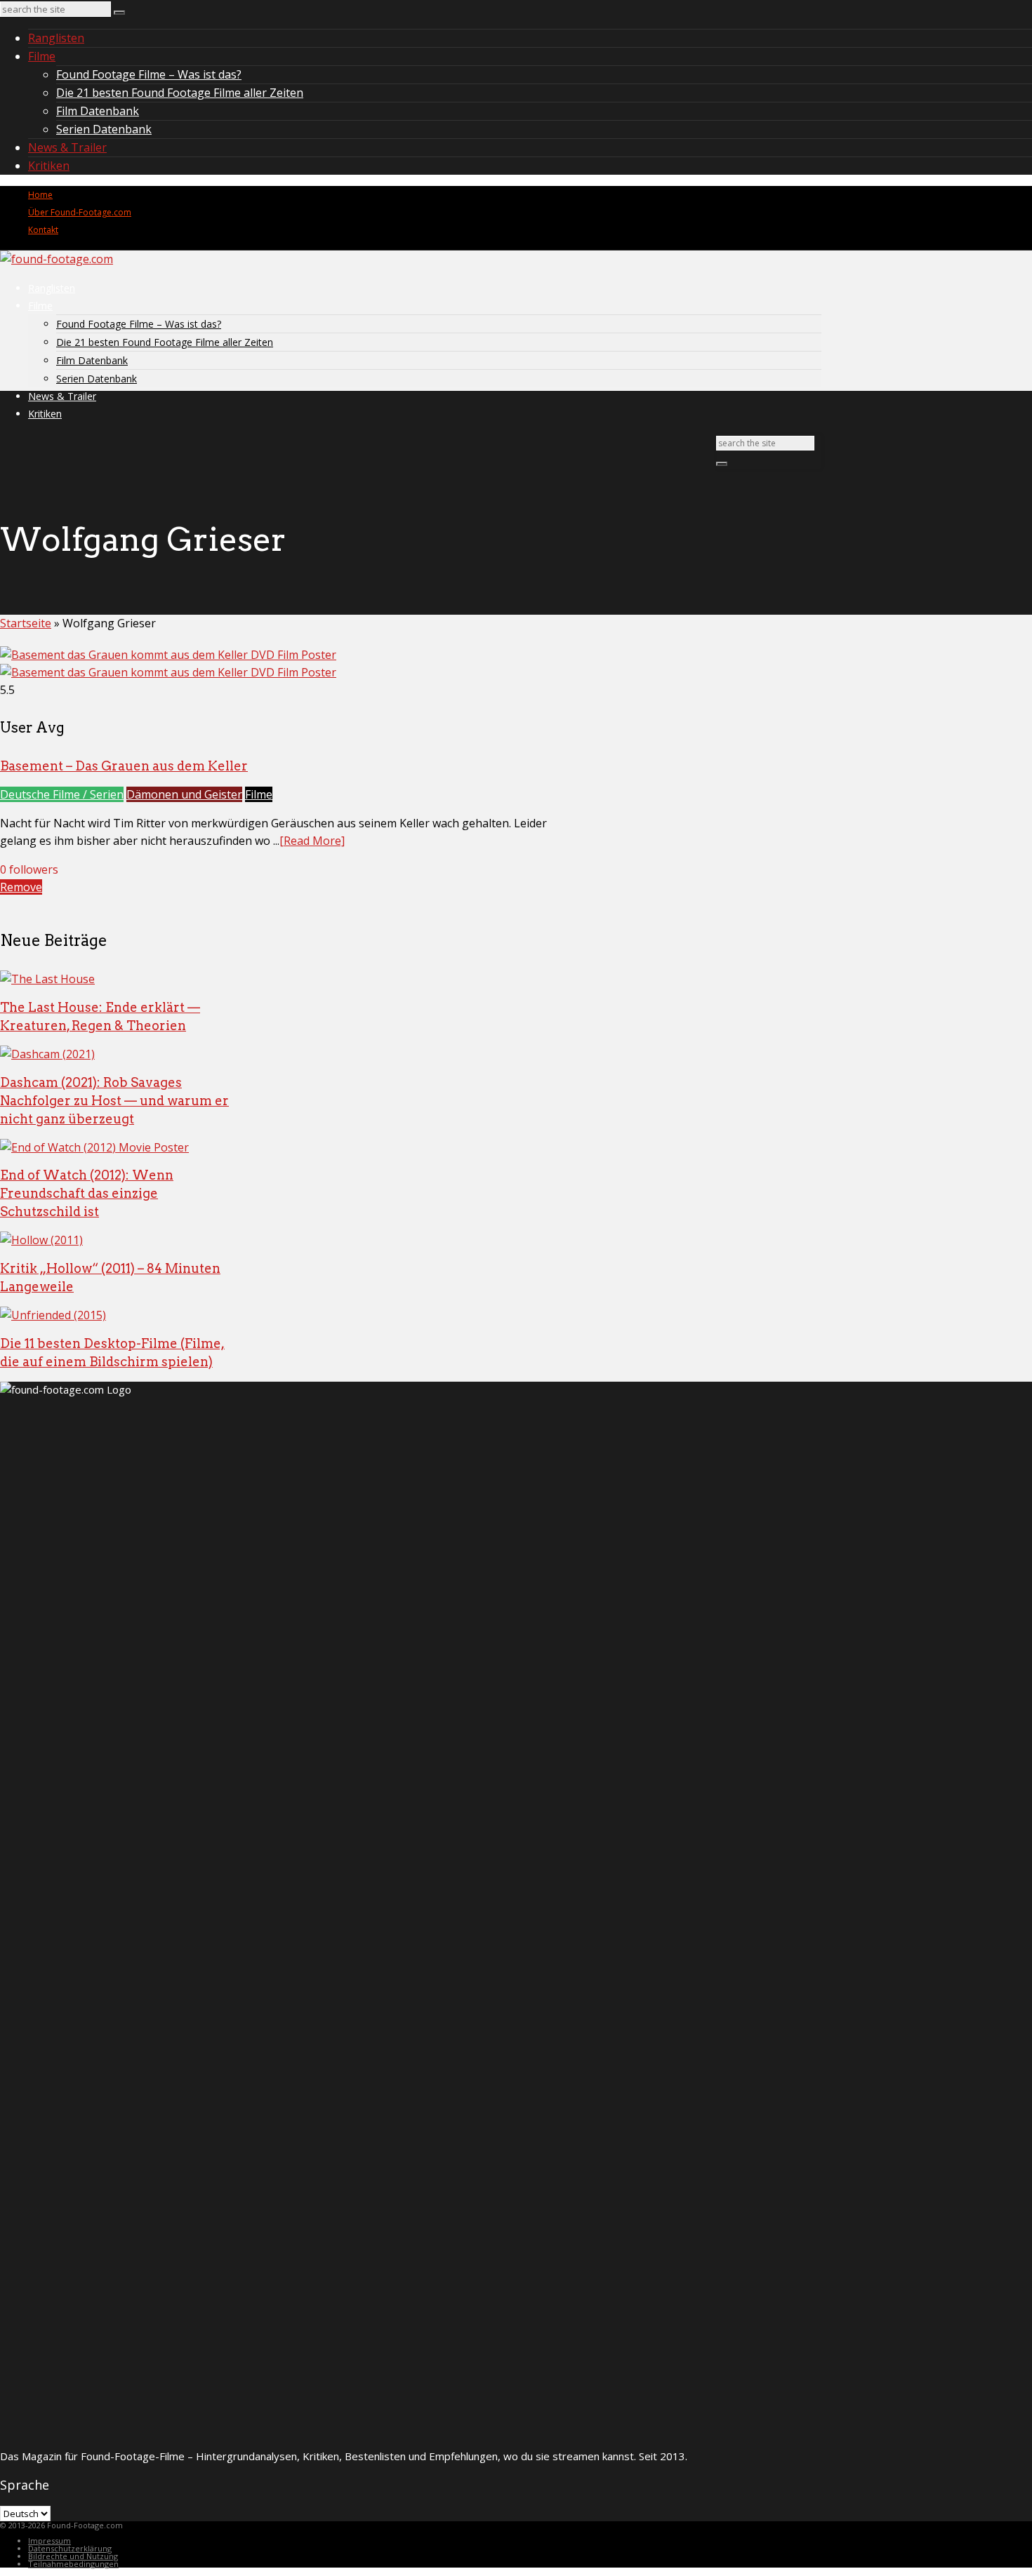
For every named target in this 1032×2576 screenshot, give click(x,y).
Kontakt (43, 230)
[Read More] (312, 841)
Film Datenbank (98, 111)
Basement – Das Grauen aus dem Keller (124, 766)
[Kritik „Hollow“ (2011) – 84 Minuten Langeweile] (41, 1240)
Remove (21, 887)
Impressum (49, 2541)
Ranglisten (56, 38)
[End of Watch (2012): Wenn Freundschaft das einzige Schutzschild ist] (94, 1147)
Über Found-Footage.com (80, 212)
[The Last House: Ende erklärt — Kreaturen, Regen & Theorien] (47, 979)
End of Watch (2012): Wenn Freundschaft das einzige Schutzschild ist (87, 1193)
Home (40, 195)
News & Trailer (67, 147)
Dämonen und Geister (184, 794)
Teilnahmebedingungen (73, 2564)
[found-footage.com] (57, 259)
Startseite (26, 623)
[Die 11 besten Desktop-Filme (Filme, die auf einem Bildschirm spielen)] (53, 1315)
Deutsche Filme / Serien (62, 794)
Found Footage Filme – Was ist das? (149, 74)
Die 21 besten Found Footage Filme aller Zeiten (180, 93)
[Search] (119, 13)
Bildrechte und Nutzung (73, 2556)
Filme (42, 56)
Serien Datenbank (104, 129)
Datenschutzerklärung (70, 2548)
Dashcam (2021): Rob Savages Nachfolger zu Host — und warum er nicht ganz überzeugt (114, 1101)
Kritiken (49, 166)
